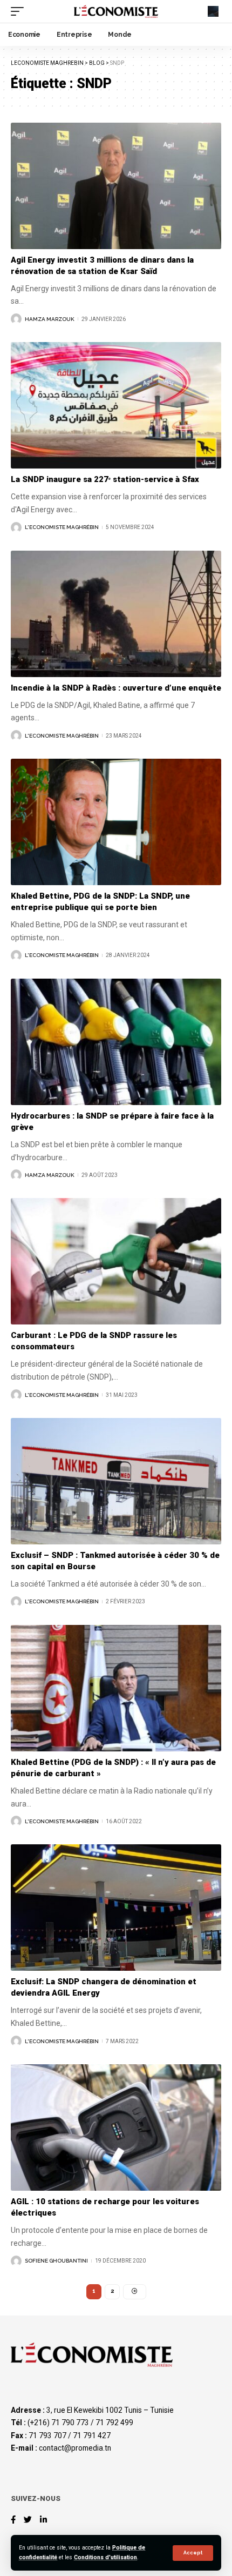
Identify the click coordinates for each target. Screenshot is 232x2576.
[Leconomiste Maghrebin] (116, 11)
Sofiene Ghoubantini (56, 2261)
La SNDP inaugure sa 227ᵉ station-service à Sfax (106, 479)
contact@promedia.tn (75, 2448)
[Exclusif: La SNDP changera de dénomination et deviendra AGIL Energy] (116, 1908)
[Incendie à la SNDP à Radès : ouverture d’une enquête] (116, 614)
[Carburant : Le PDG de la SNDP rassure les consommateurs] (116, 1261)
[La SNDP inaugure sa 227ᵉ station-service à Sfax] (116, 405)
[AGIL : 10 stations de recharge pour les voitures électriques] (116, 2127)
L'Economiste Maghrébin (62, 527)
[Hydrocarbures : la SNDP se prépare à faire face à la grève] (116, 1042)
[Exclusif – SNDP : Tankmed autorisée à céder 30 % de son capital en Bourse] (116, 1481)
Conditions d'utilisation (105, 2557)
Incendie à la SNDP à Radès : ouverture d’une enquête (116, 688)
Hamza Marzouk (50, 319)
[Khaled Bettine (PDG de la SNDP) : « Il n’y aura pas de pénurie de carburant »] (116, 1688)
